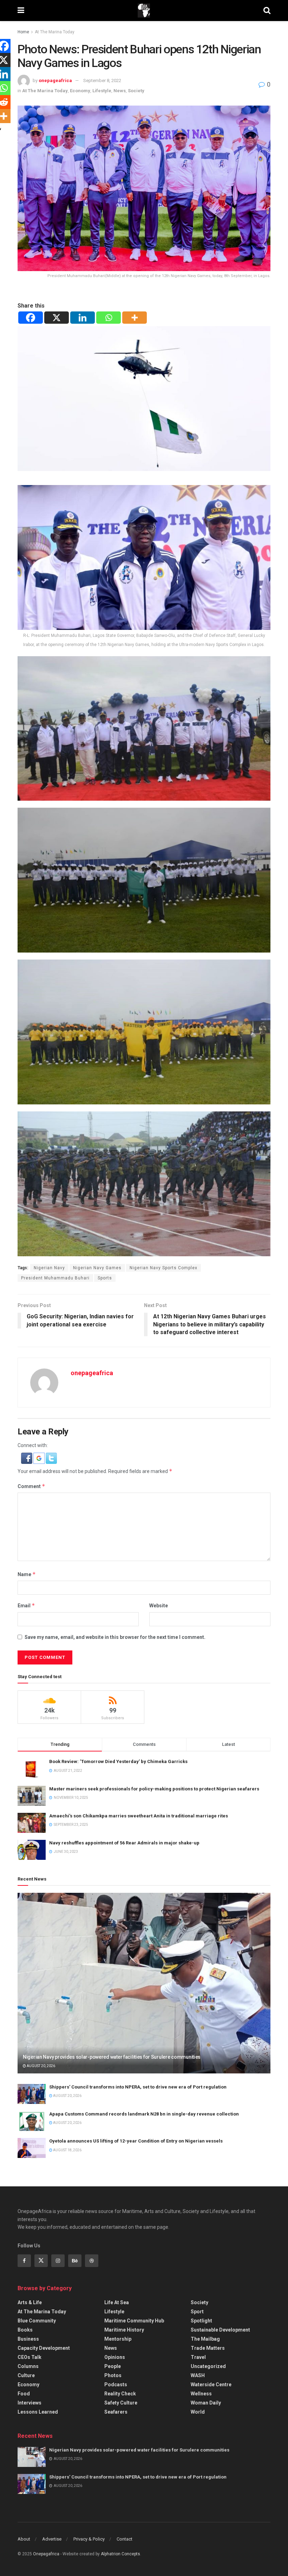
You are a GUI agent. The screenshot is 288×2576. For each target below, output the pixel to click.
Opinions (115, 2357)
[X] (57, 318)
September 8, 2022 (102, 80)
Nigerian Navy (49, 1268)
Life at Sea (117, 2302)
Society (136, 91)
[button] (27, 1458)
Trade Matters (208, 2348)
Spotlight (201, 2321)
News (120, 91)
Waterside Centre (211, 2385)
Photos (113, 2375)
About (24, 2539)
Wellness (201, 2394)
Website (159, 1606)
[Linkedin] (83, 318)
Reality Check (120, 2394)
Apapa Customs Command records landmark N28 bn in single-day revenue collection (144, 2114)
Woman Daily (206, 2403)
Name (27, 1574)
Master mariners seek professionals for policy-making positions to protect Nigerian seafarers (154, 1789)
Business (28, 2339)
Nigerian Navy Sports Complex (163, 1268)
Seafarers (116, 2412)
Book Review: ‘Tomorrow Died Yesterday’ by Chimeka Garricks (118, 1761)
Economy (80, 91)
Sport (197, 2312)
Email (26, 1605)
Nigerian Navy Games (97, 1268)
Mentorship (118, 2339)
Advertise (52, 2539)
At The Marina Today (55, 32)
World (198, 2412)
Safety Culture (121, 2403)
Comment (31, 1486)
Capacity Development (44, 2348)
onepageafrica (55, 80)
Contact (125, 2539)
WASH (198, 2375)
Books (25, 2330)
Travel (198, 2357)
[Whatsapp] (109, 318)
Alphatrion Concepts (120, 2554)
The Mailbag (205, 2339)
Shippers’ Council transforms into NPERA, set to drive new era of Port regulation (138, 2087)
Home (23, 32)
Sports (105, 1278)
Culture (26, 2375)
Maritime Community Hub (134, 2321)
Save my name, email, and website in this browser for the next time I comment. (115, 1637)
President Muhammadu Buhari (55, 1278)
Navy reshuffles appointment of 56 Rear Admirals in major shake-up (124, 1843)
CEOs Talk (30, 2357)
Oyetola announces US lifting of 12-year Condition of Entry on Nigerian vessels (136, 2141)
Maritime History (124, 2330)
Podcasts (116, 2385)
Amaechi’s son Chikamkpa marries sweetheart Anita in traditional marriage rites (139, 1816)
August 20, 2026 (41, 2066)
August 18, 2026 (67, 2150)
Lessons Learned (38, 2412)
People (113, 2366)
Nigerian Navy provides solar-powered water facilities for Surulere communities (112, 2057)
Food (24, 2394)
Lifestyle (102, 91)
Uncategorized (208, 2366)
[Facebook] (31, 318)
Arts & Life (30, 2302)
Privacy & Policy (89, 2539)
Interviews (30, 2403)
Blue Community (37, 2321)
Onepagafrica (46, 2554)
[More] (135, 318)
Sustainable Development (220, 2330)
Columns (28, 2366)
